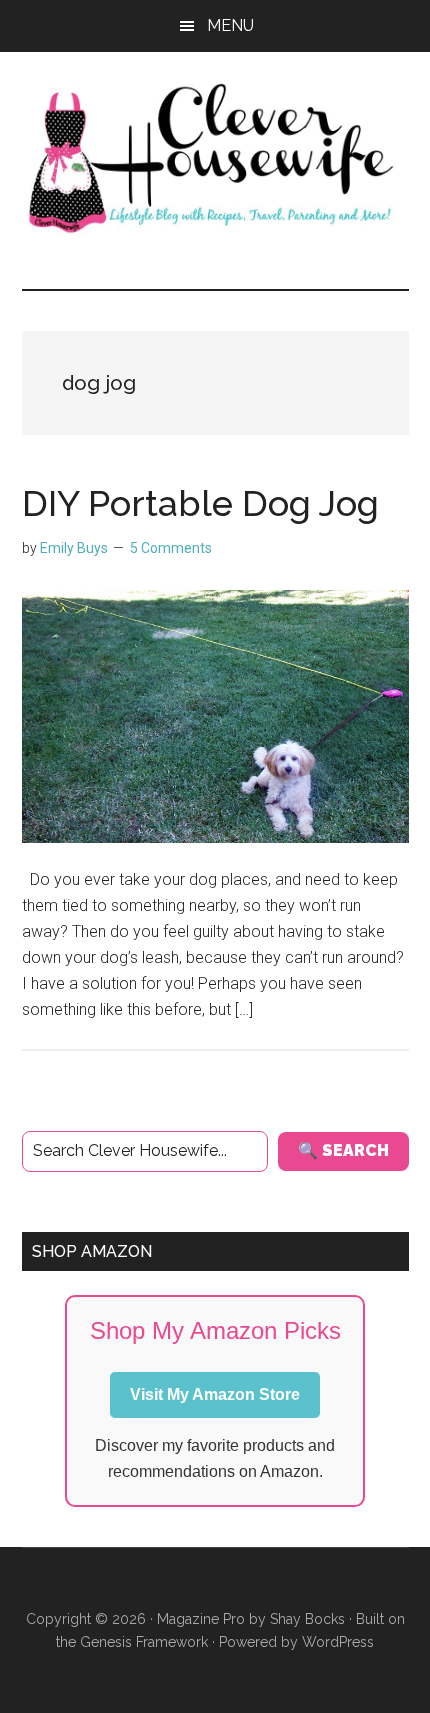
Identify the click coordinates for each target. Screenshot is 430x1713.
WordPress (338, 1642)
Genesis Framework (144, 1642)
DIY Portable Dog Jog (200, 503)
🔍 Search (343, 1150)
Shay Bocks (307, 1619)
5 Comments (171, 548)
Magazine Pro (201, 1619)
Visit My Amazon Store (215, 1394)
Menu (230, 25)
